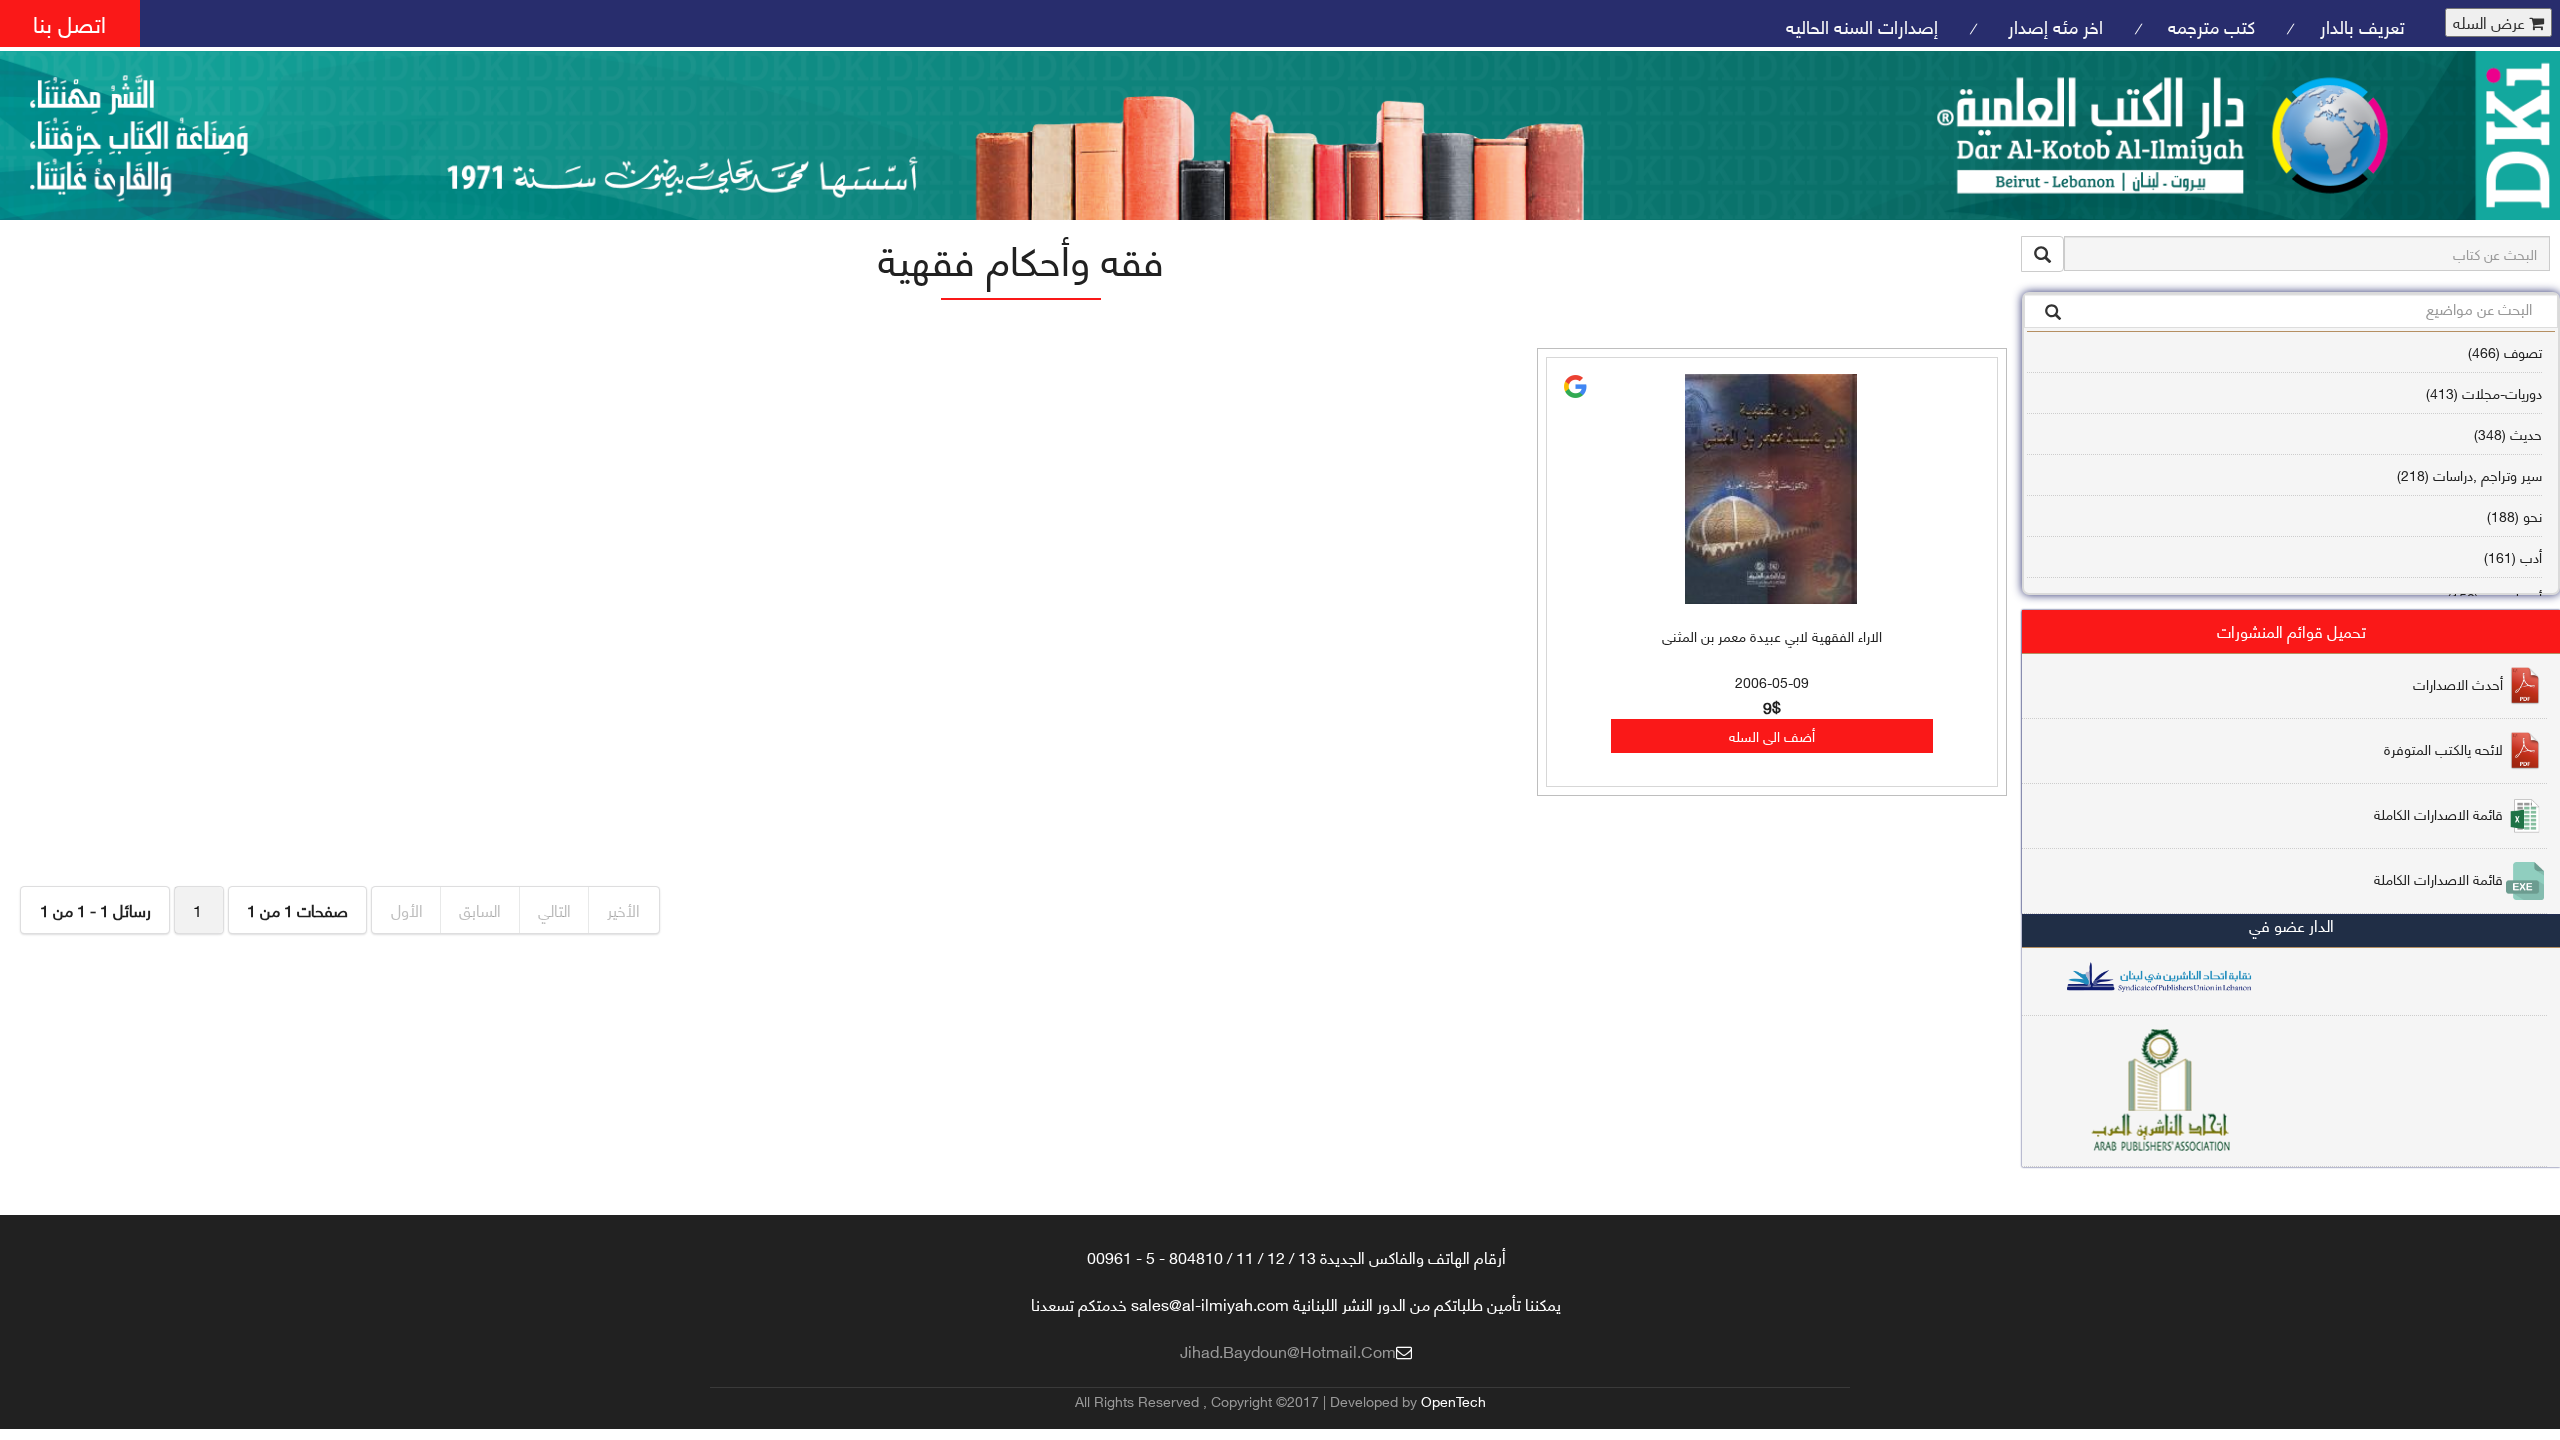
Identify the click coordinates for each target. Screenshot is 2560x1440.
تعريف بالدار (2362, 25)
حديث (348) (2508, 433)
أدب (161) (2513, 556)
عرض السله (2491, 22)
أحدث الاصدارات (2458, 683)
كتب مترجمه (2211, 25)
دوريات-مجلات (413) (2484, 392)
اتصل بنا (69, 22)
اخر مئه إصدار (2053, 25)
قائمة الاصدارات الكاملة (2438, 813)
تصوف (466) (2505, 351)
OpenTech (1453, 1400)
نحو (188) (2514, 515)
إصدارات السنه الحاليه (1862, 25)
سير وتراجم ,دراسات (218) (2469, 474)
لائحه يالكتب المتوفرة (2443, 748)
